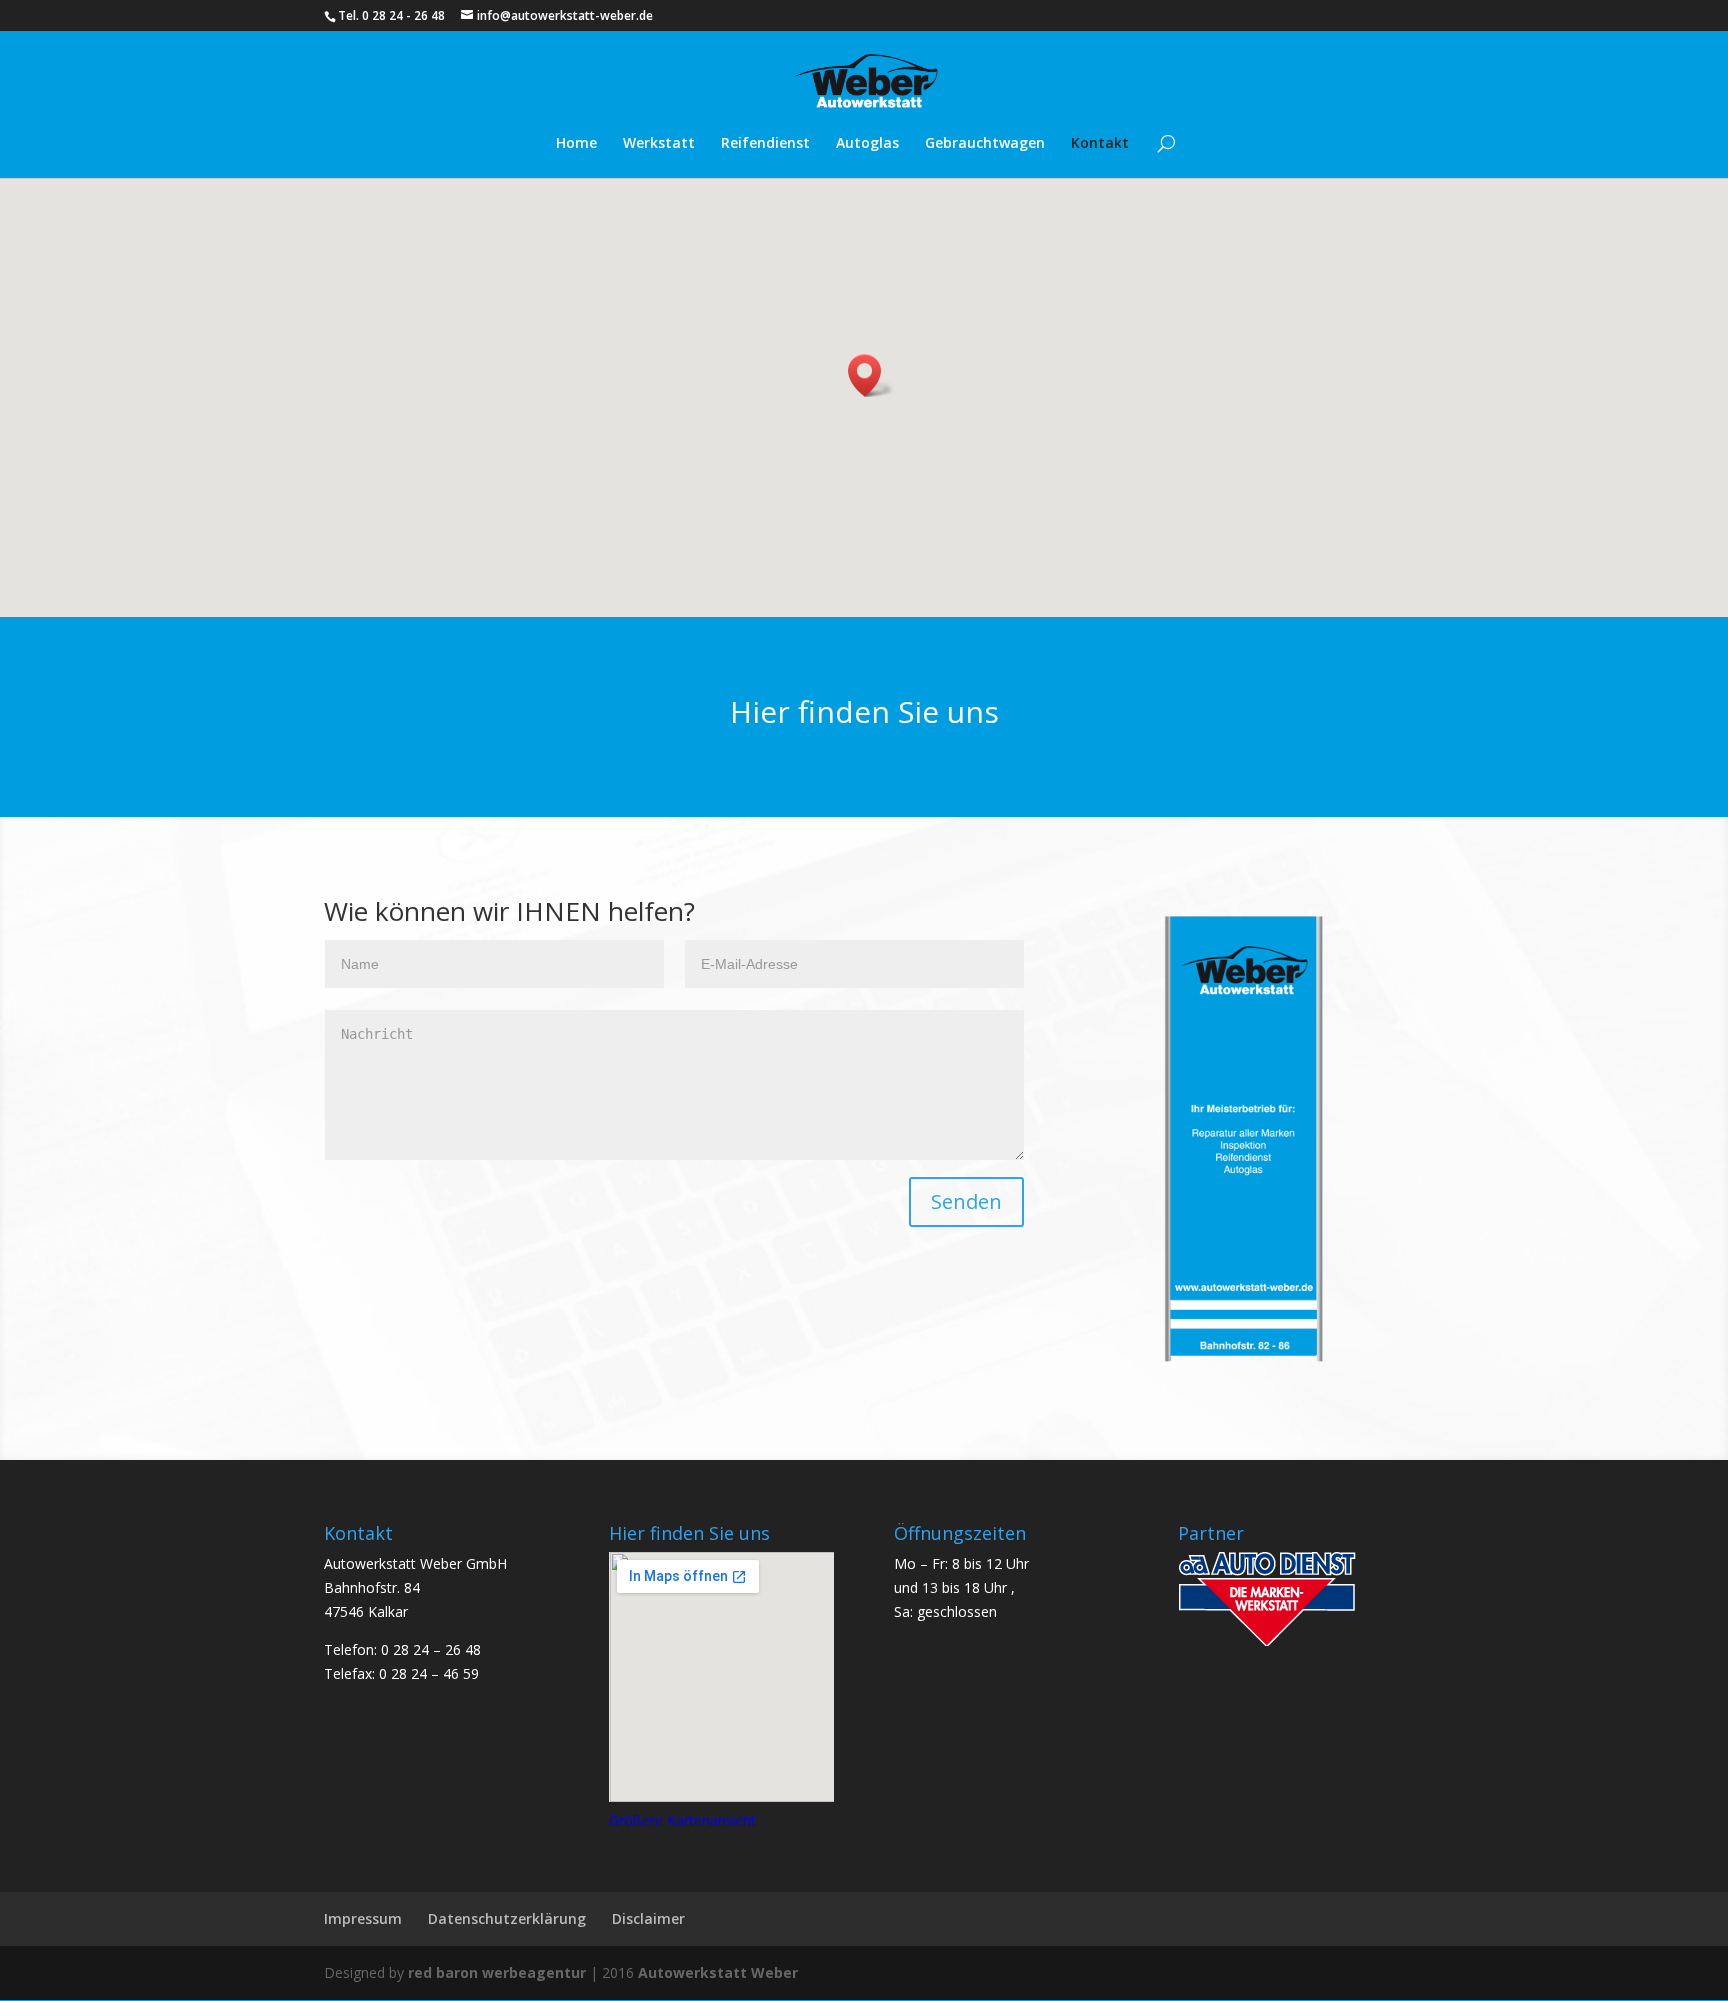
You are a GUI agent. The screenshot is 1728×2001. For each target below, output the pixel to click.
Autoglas (867, 144)
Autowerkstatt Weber (718, 1972)
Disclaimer (648, 1918)
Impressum (363, 1918)
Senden (966, 1201)
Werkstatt (659, 144)
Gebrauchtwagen (985, 144)
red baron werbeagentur (497, 1972)
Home (576, 144)
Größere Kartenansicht (682, 1820)
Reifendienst (765, 144)
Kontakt (1100, 144)
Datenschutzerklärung (507, 1918)
